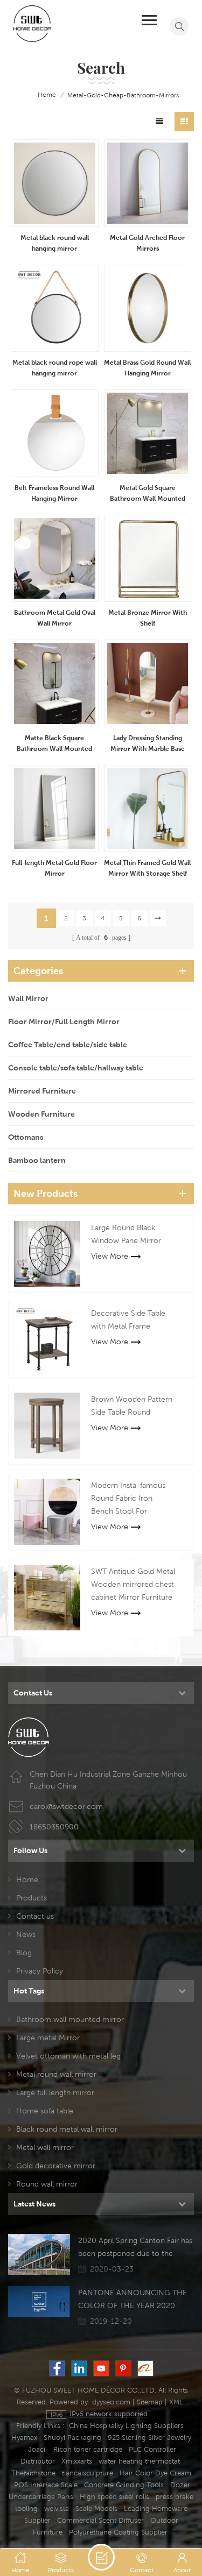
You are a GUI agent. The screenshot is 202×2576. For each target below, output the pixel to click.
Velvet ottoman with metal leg (68, 2056)
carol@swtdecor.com (66, 1806)
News (26, 1934)
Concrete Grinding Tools (124, 2485)
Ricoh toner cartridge (88, 2449)
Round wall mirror (47, 2184)
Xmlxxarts (77, 2461)
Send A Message (101, 2557)
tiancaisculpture (88, 2473)
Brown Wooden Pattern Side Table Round (132, 1406)
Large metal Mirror (48, 2038)
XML (176, 2402)
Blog (24, 1953)
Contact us (35, 1916)
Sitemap (150, 2402)
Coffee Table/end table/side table (68, 1045)
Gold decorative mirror (56, 2166)
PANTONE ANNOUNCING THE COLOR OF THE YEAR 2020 (133, 2299)
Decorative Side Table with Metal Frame (128, 1319)
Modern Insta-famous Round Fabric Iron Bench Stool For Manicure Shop (128, 1499)
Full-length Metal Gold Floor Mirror (54, 868)
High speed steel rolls (114, 2497)
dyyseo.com (111, 2402)
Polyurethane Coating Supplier (118, 2532)
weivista (57, 2508)
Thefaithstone (33, 2473)
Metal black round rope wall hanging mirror (55, 368)
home (47, 94)
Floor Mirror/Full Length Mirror (64, 1021)
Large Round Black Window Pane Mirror (126, 1234)
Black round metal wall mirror (67, 2129)
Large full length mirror (55, 2092)
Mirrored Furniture (42, 1091)
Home (27, 1879)
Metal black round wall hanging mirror (55, 243)
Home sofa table (45, 2111)
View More (110, 1256)
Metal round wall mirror (56, 2074)
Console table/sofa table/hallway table (76, 1068)
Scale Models (96, 2508)
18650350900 (54, 1827)
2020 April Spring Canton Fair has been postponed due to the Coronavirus (135, 2248)
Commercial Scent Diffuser (100, 2520)
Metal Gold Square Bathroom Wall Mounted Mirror (148, 494)
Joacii (37, 2449)
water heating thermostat (139, 2461)
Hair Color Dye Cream (155, 2473)
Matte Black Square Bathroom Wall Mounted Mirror (54, 744)
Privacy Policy (40, 1971)
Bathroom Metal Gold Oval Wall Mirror (55, 618)
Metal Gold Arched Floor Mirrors (147, 243)
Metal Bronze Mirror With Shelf (148, 618)
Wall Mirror (28, 998)
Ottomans (26, 1137)
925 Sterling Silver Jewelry (149, 2437)
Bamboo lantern (37, 1160)
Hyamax (24, 2437)
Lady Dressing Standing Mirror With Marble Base (148, 743)
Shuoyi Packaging (72, 2437)
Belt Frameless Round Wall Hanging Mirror (54, 493)
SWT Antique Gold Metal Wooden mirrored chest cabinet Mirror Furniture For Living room (133, 1585)
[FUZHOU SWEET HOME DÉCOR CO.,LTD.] (32, 23)
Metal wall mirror (45, 2147)
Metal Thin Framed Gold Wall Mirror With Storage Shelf (147, 868)
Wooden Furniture (41, 1114)
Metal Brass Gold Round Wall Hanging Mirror (147, 368)
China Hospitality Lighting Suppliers (126, 2426)
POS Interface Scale (46, 2485)
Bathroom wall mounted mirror (70, 2019)
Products (32, 1898)
